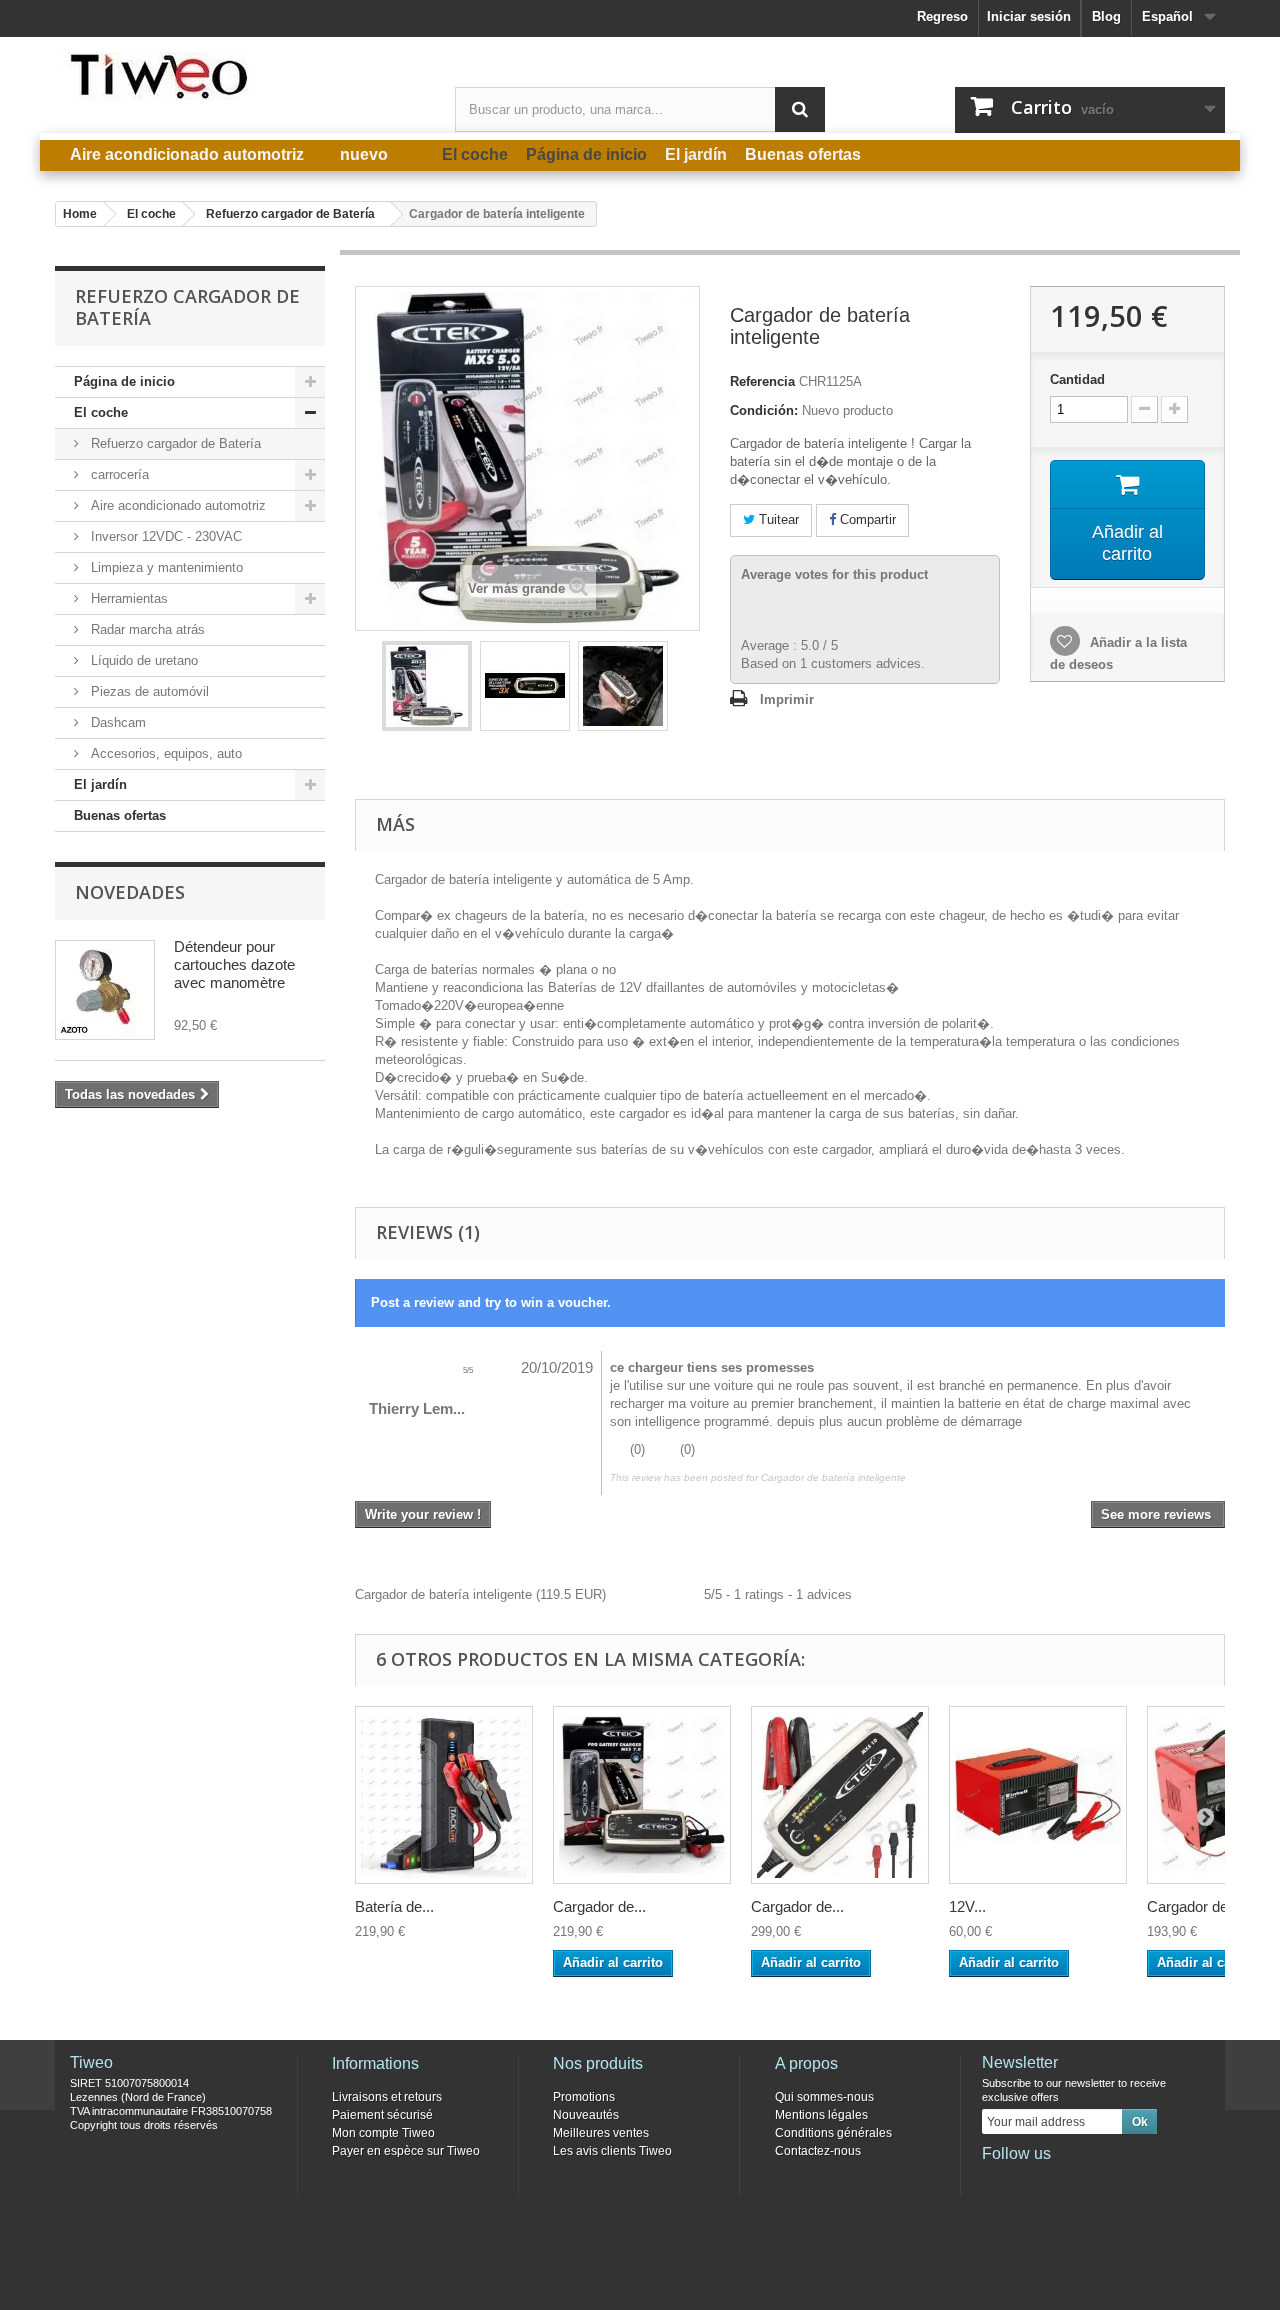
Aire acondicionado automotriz (176, 505)
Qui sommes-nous (824, 2097)
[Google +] (1062, 2181)
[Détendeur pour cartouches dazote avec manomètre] (105, 990)
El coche (101, 412)
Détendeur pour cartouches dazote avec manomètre (234, 964)
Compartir (866, 519)
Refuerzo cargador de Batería (174, 443)
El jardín (100, 784)
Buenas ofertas (120, 815)
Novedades (130, 892)
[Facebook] (996, 2181)
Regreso (942, 16)
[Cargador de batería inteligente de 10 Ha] (840, 1795)
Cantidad (1077, 379)
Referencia (762, 381)
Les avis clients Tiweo (612, 2151)
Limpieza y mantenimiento (165, 567)
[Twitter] (1029, 2181)
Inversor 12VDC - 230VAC (164, 536)
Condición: (764, 410)
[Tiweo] (240, 76)
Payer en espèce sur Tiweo (406, 2151)
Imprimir (787, 699)
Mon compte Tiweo (383, 2133)
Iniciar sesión (1029, 16)
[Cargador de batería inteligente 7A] (642, 1795)
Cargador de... (599, 1906)
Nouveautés (586, 2115)
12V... (967, 1906)
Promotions (584, 2097)
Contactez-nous (818, 2151)
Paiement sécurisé (382, 2115)
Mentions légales (821, 2115)
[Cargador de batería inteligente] (427, 686)
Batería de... (394, 1906)
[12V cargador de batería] (1038, 1795)
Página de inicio (124, 381)
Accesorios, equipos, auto (164, 753)
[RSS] (1128, 2181)
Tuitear (777, 519)
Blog (1106, 16)
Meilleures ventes (601, 2133)
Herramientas (127, 598)
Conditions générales (833, 2133)
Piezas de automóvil (148, 691)
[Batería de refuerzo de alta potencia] (444, 1795)
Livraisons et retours (387, 2097)
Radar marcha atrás (146, 629)
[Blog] (1095, 2181)
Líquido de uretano (142, 660)
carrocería (118, 474)
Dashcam (116, 722)
